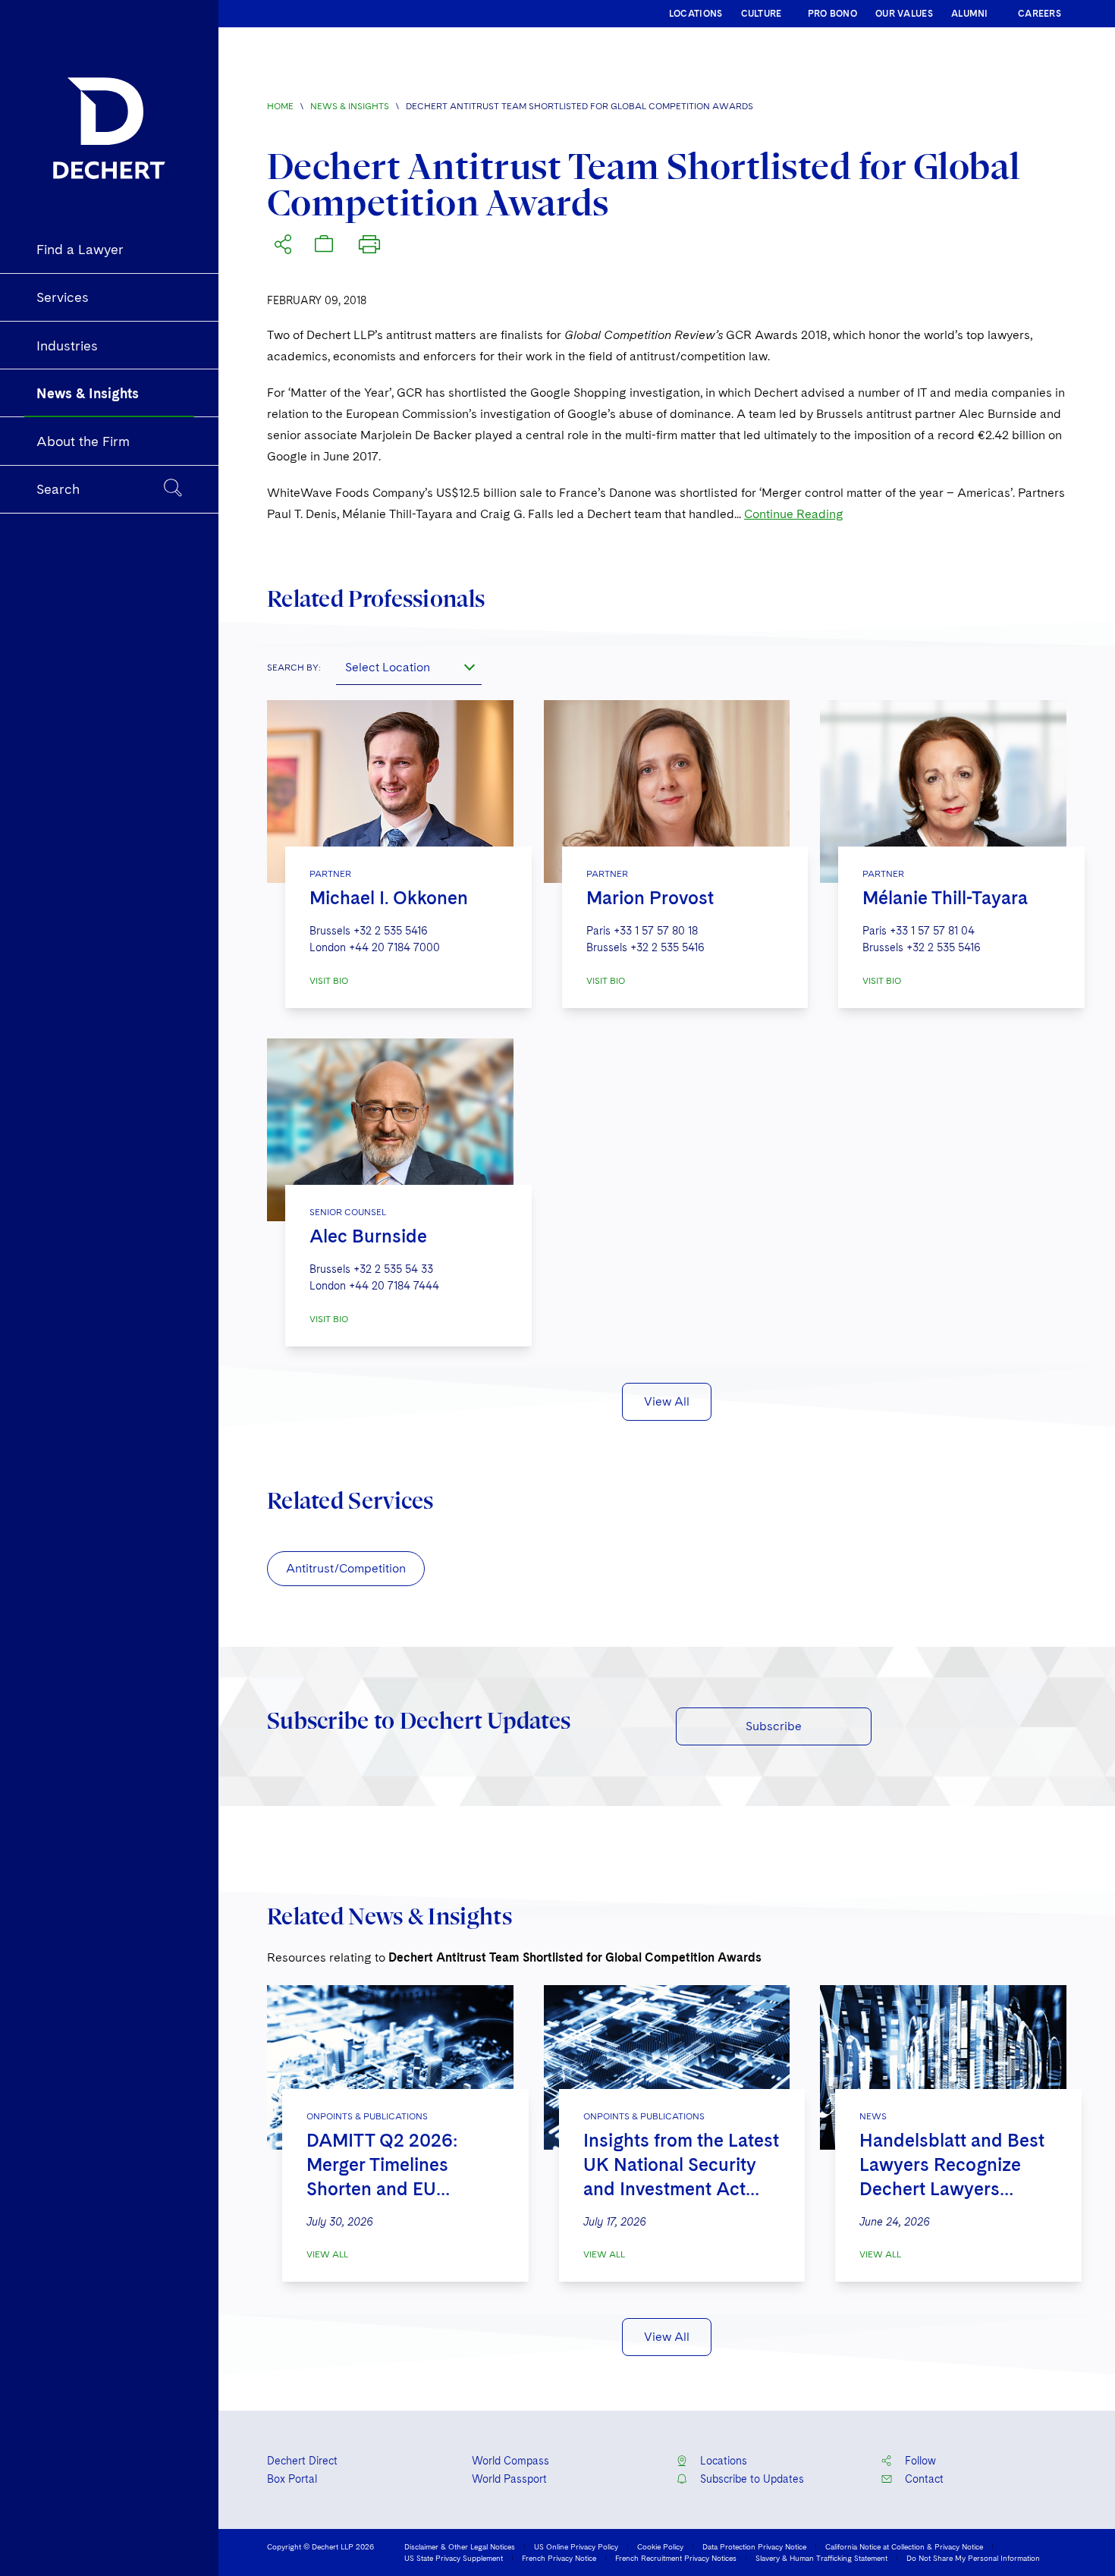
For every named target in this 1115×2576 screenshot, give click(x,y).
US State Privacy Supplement (454, 2558)
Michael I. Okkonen (389, 898)
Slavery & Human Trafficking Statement (821, 2558)
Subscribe (774, 1726)
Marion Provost (650, 898)
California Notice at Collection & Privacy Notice (904, 2546)
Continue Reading (794, 514)
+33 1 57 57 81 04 (932, 931)
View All (667, 1401)
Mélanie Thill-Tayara (945, 898)
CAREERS (1040, 14)
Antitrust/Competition (346, 1568)
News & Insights (350, 106)
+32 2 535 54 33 (393, 1269)
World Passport (509, 2479)
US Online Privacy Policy (576, 2546)
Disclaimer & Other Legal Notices (460, 2546)
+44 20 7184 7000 (394, 947)
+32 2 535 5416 (391, 931)
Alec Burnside (368, 1236)
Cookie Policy (660, 2546)
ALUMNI (970, 14)
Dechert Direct (302, 2461)
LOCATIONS (696, 14)
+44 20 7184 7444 (394, 1286)
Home (280, 106)
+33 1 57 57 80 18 (656, 931)
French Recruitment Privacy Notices (676, 2558)
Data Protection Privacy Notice (754, 2546)
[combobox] (409, 667)
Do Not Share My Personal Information (973, 2558)
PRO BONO (832, 14)
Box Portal (292, 2479)
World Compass (510, 2461)
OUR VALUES (904, 14)
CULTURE (762, 14)
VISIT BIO (329, 981)
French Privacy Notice (559, 2558)
